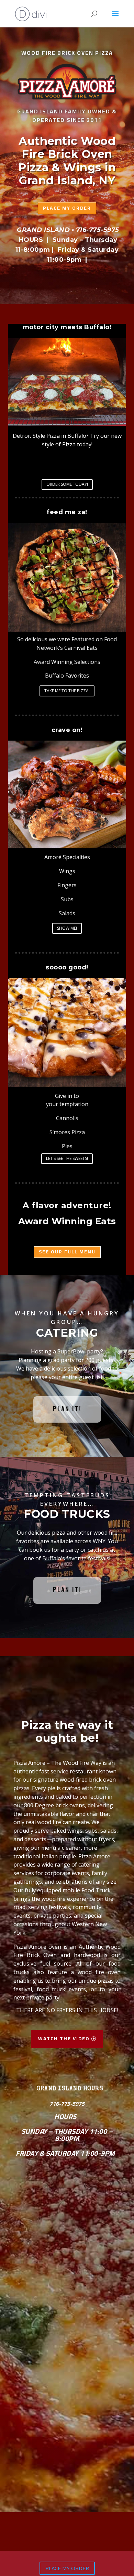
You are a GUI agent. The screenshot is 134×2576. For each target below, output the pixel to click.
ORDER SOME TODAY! (67, 484)
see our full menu (67, 1252)
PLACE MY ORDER (67, 2568)
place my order (67, 208)
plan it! (67, 1409)
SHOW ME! (67, 928)
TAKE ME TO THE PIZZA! (67, 691)
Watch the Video (64, 2039)
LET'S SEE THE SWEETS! (67, 1158)
